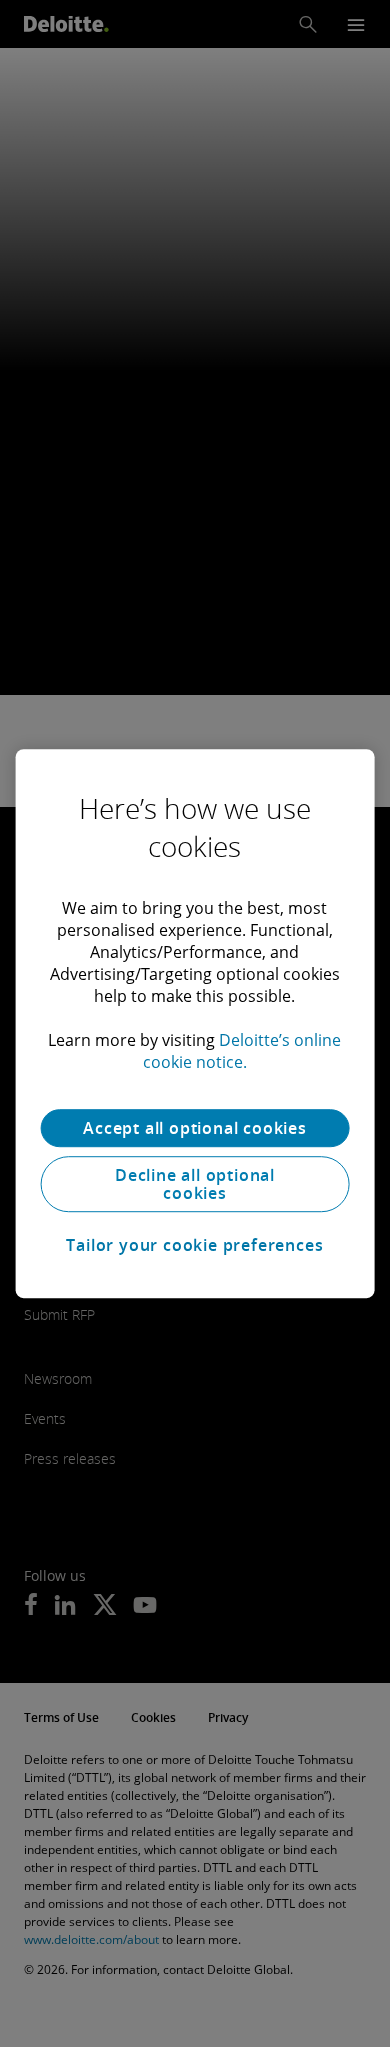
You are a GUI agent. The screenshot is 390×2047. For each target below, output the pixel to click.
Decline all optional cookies (195, 1184)
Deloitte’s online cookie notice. (242, 1051)
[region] (195, 1024)
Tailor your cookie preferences (194, 1245)
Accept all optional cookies (195, 1128)
